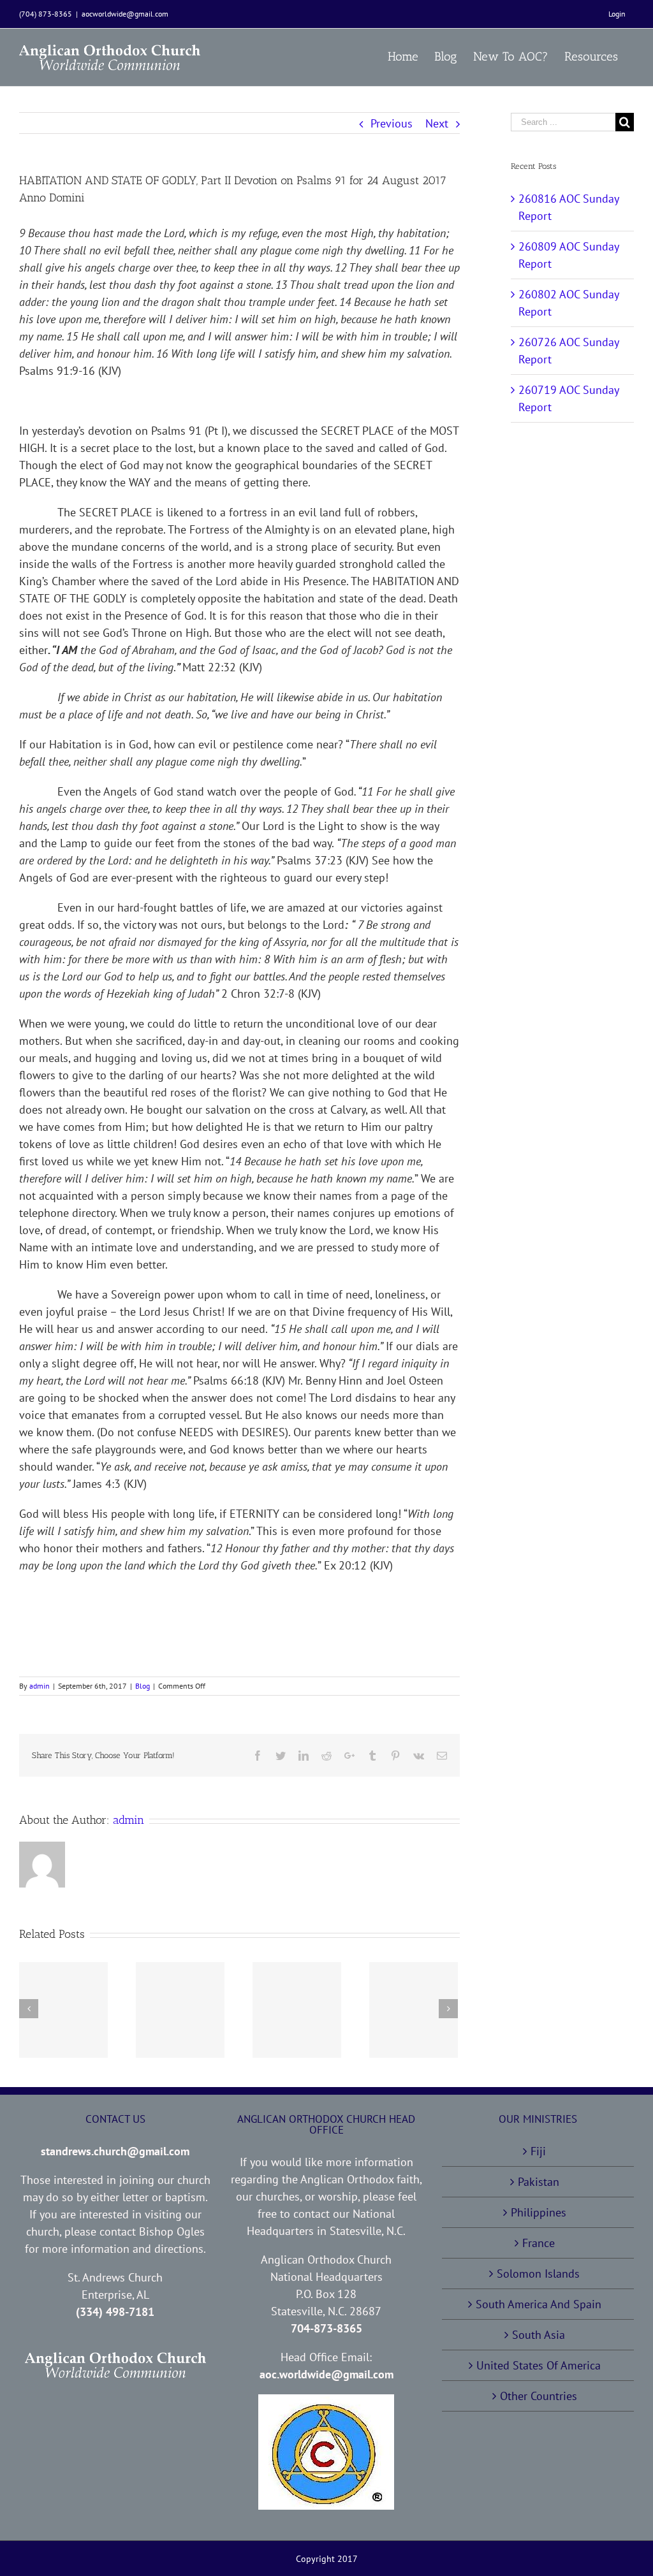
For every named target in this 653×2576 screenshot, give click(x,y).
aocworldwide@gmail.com (125, 14)
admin (40, 1686)
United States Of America (539, 2365)
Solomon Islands (538, 2274)
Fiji (538, 2151)
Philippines (539, 2212)
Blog (143, 1686)
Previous (392, 123)
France (539, 2243)
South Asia (539, 2335)
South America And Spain (539, 2304)
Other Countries (539, 2396)
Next (437, 123)
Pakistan (539, 2182)
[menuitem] (617, 14)
